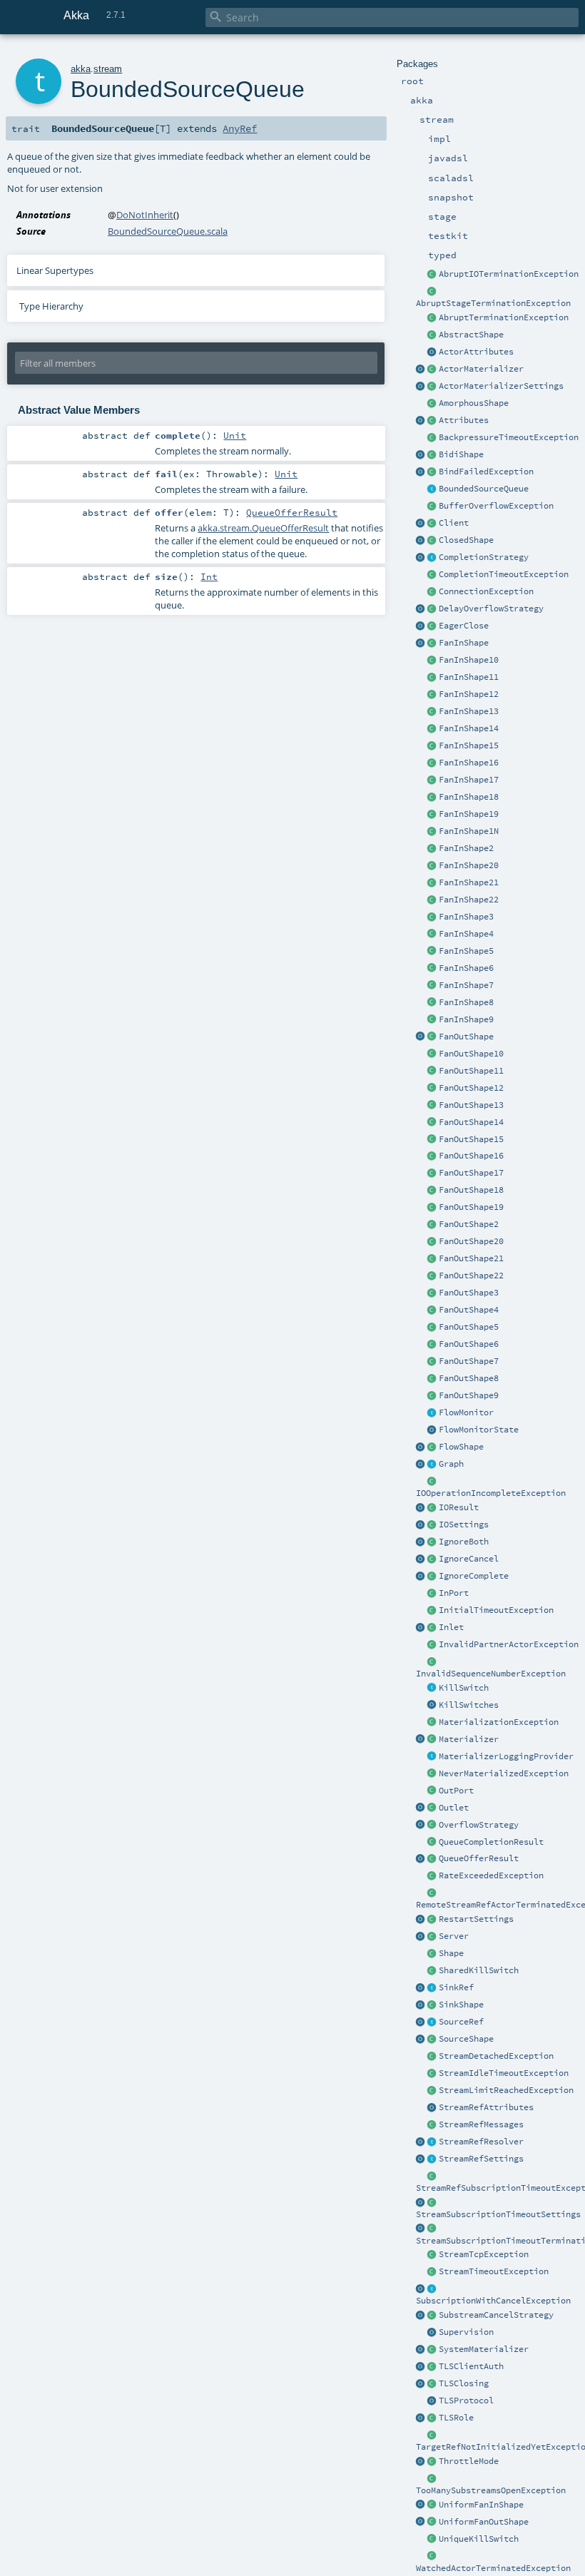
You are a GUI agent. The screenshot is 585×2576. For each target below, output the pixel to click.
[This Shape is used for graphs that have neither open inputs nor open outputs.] (432, 541)
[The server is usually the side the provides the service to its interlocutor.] (432, 1937)
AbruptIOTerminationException (509, 274)
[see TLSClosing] (432, 626)
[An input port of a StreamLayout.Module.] (432, 1594)
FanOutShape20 (471, 1241)
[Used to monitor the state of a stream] (432, 1413)
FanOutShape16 (471, 1156)
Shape (451, 1953)
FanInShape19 (469, 814)
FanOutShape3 (469, 1293)
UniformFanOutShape (484, 2522)
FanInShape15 (469, 745)
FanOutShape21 (471, 1258)
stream (108, 69)
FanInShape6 (466, 968)
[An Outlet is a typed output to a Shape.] (421, 1808)
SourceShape (466, 2039)
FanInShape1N (469, 831)
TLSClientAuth (471, 2366)
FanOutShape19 (471, 1207)
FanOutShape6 (469, 1344)
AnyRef (240, 128)
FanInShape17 (469, 780)
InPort (454, 1593)
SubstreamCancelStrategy (496, 2315)
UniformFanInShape (481, 2505)
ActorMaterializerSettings (501, 386)
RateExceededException (491, 1875)
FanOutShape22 (471, 1276)
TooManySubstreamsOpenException (491, 2490)
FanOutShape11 (471, 1071)
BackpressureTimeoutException (509, 437)
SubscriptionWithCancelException (493, 2301)
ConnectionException (486, 591)
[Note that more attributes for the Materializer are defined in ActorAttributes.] (421, 421)
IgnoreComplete (474, 1576)
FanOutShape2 (469, 1224)
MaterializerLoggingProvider (506, 1756)
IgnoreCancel (469, 1559)
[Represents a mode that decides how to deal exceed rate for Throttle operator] (432, 2462)
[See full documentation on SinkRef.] (421, 1988)
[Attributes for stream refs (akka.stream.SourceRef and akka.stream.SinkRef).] (432, 2108)
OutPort (456, 1791)
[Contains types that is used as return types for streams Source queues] (421, 1859)
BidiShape (461, 454)
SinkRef (456, 1987)
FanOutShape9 (469, 1395)
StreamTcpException (484, 2254)
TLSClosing (464, 2383)
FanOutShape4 (469, 1310)
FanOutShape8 (469, 1378)
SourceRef (461, 2022)
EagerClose (464, 626)
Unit (235, 435)
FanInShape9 (466, 1019)
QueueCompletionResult (491, 1842)
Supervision (466, 2332)
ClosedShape (466, 540)
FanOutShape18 (471, 1190)
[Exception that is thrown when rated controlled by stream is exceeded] (432, 1876)
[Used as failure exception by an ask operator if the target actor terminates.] (432, 2557)
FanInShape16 (469, 763)
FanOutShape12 (471, 1088)
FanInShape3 (466, 917)
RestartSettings (476, 1919)
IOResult (459, 1507)
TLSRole (456, 2418)
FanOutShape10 (471, 1054)
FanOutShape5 (469, 1327)
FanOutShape (466, 1037)
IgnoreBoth (464, 1542)
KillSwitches (469, 1705)
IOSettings (464, 1524)
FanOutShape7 (469, 1361)
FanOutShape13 (471, 1105)
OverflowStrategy (479, 1825)
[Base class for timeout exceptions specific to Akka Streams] (432, 2272)
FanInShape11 (469, 677)
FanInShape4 (466, 934)
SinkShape (461, 2005)
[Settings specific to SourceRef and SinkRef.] (432, 2159)
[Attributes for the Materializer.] (432, 352)
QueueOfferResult (479, 1858)
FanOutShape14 (471, 1122)
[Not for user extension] (432, 1757)
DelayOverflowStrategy (491, 609)
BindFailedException (486, 472)
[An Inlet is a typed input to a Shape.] (421, 1628)
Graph (451, 1464)
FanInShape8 (466, 1002)
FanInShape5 (466, 951)
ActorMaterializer (481, 369)
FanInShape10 (469, 660)
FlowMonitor (466, 1412)
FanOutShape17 (471, 1173)
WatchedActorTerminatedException (493, 2568)
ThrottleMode (469, 2461)
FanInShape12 (469, 694)
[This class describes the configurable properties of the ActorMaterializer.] (432, 387)
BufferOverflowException (496, 506)
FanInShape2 (466, 848)
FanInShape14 (469, 728)
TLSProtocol (466, 2401)
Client (454, 523)
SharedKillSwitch (479, 1970)
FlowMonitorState (479, 1430)
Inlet (451, 1627)
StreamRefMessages (481, 2124)
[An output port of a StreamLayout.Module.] (432, 1791)
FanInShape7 (466, 985)
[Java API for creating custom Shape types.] (432, 335)
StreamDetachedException (496, 2056)
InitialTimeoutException (496, 1610)
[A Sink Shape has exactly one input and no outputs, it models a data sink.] (432, 2005)
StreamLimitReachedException (506, 2090)
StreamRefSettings (481, 2159)
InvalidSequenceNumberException (491, 1674)
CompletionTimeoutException (504, 574)
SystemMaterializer (484, 2349)
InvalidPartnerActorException (509, 1644)
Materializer (469, 1739)
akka (81, 69)
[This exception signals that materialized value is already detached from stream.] (432, 2057)
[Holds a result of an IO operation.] (432, 1508)
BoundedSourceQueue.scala (168, 231)
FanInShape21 (469, 882)
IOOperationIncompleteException (491, 1493)
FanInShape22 (469, 900)
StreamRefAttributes (486, 2107)
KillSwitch (464, 1688)
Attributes (464, 420)
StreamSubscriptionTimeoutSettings (498, 2214)
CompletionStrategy (484, 557)
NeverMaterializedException (504, 1773)
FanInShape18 (469, 797)
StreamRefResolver (481, 2142)
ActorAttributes (476, 352)
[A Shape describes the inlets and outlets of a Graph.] (432, 1954)
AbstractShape (471, 335)
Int (209, 576)
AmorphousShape (474, 403)
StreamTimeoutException (494, 2271)
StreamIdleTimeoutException (504, 2073)
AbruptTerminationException (504, 317)
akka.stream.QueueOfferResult (263, 528)
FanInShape (464, 643)
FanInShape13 (469, 711)
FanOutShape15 (471, 1139)
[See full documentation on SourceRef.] (421, 2022)
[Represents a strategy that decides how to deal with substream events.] (432, 2316)
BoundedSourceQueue (484, 489)
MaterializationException (499, 1722)
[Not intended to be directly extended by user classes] (432, 1465)
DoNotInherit (145, 215)
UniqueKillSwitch (479, 2539)
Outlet (454, 1808)
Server (454, 1936)
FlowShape (461, 1447)
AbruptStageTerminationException (493, 303)
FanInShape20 (469, 865)
